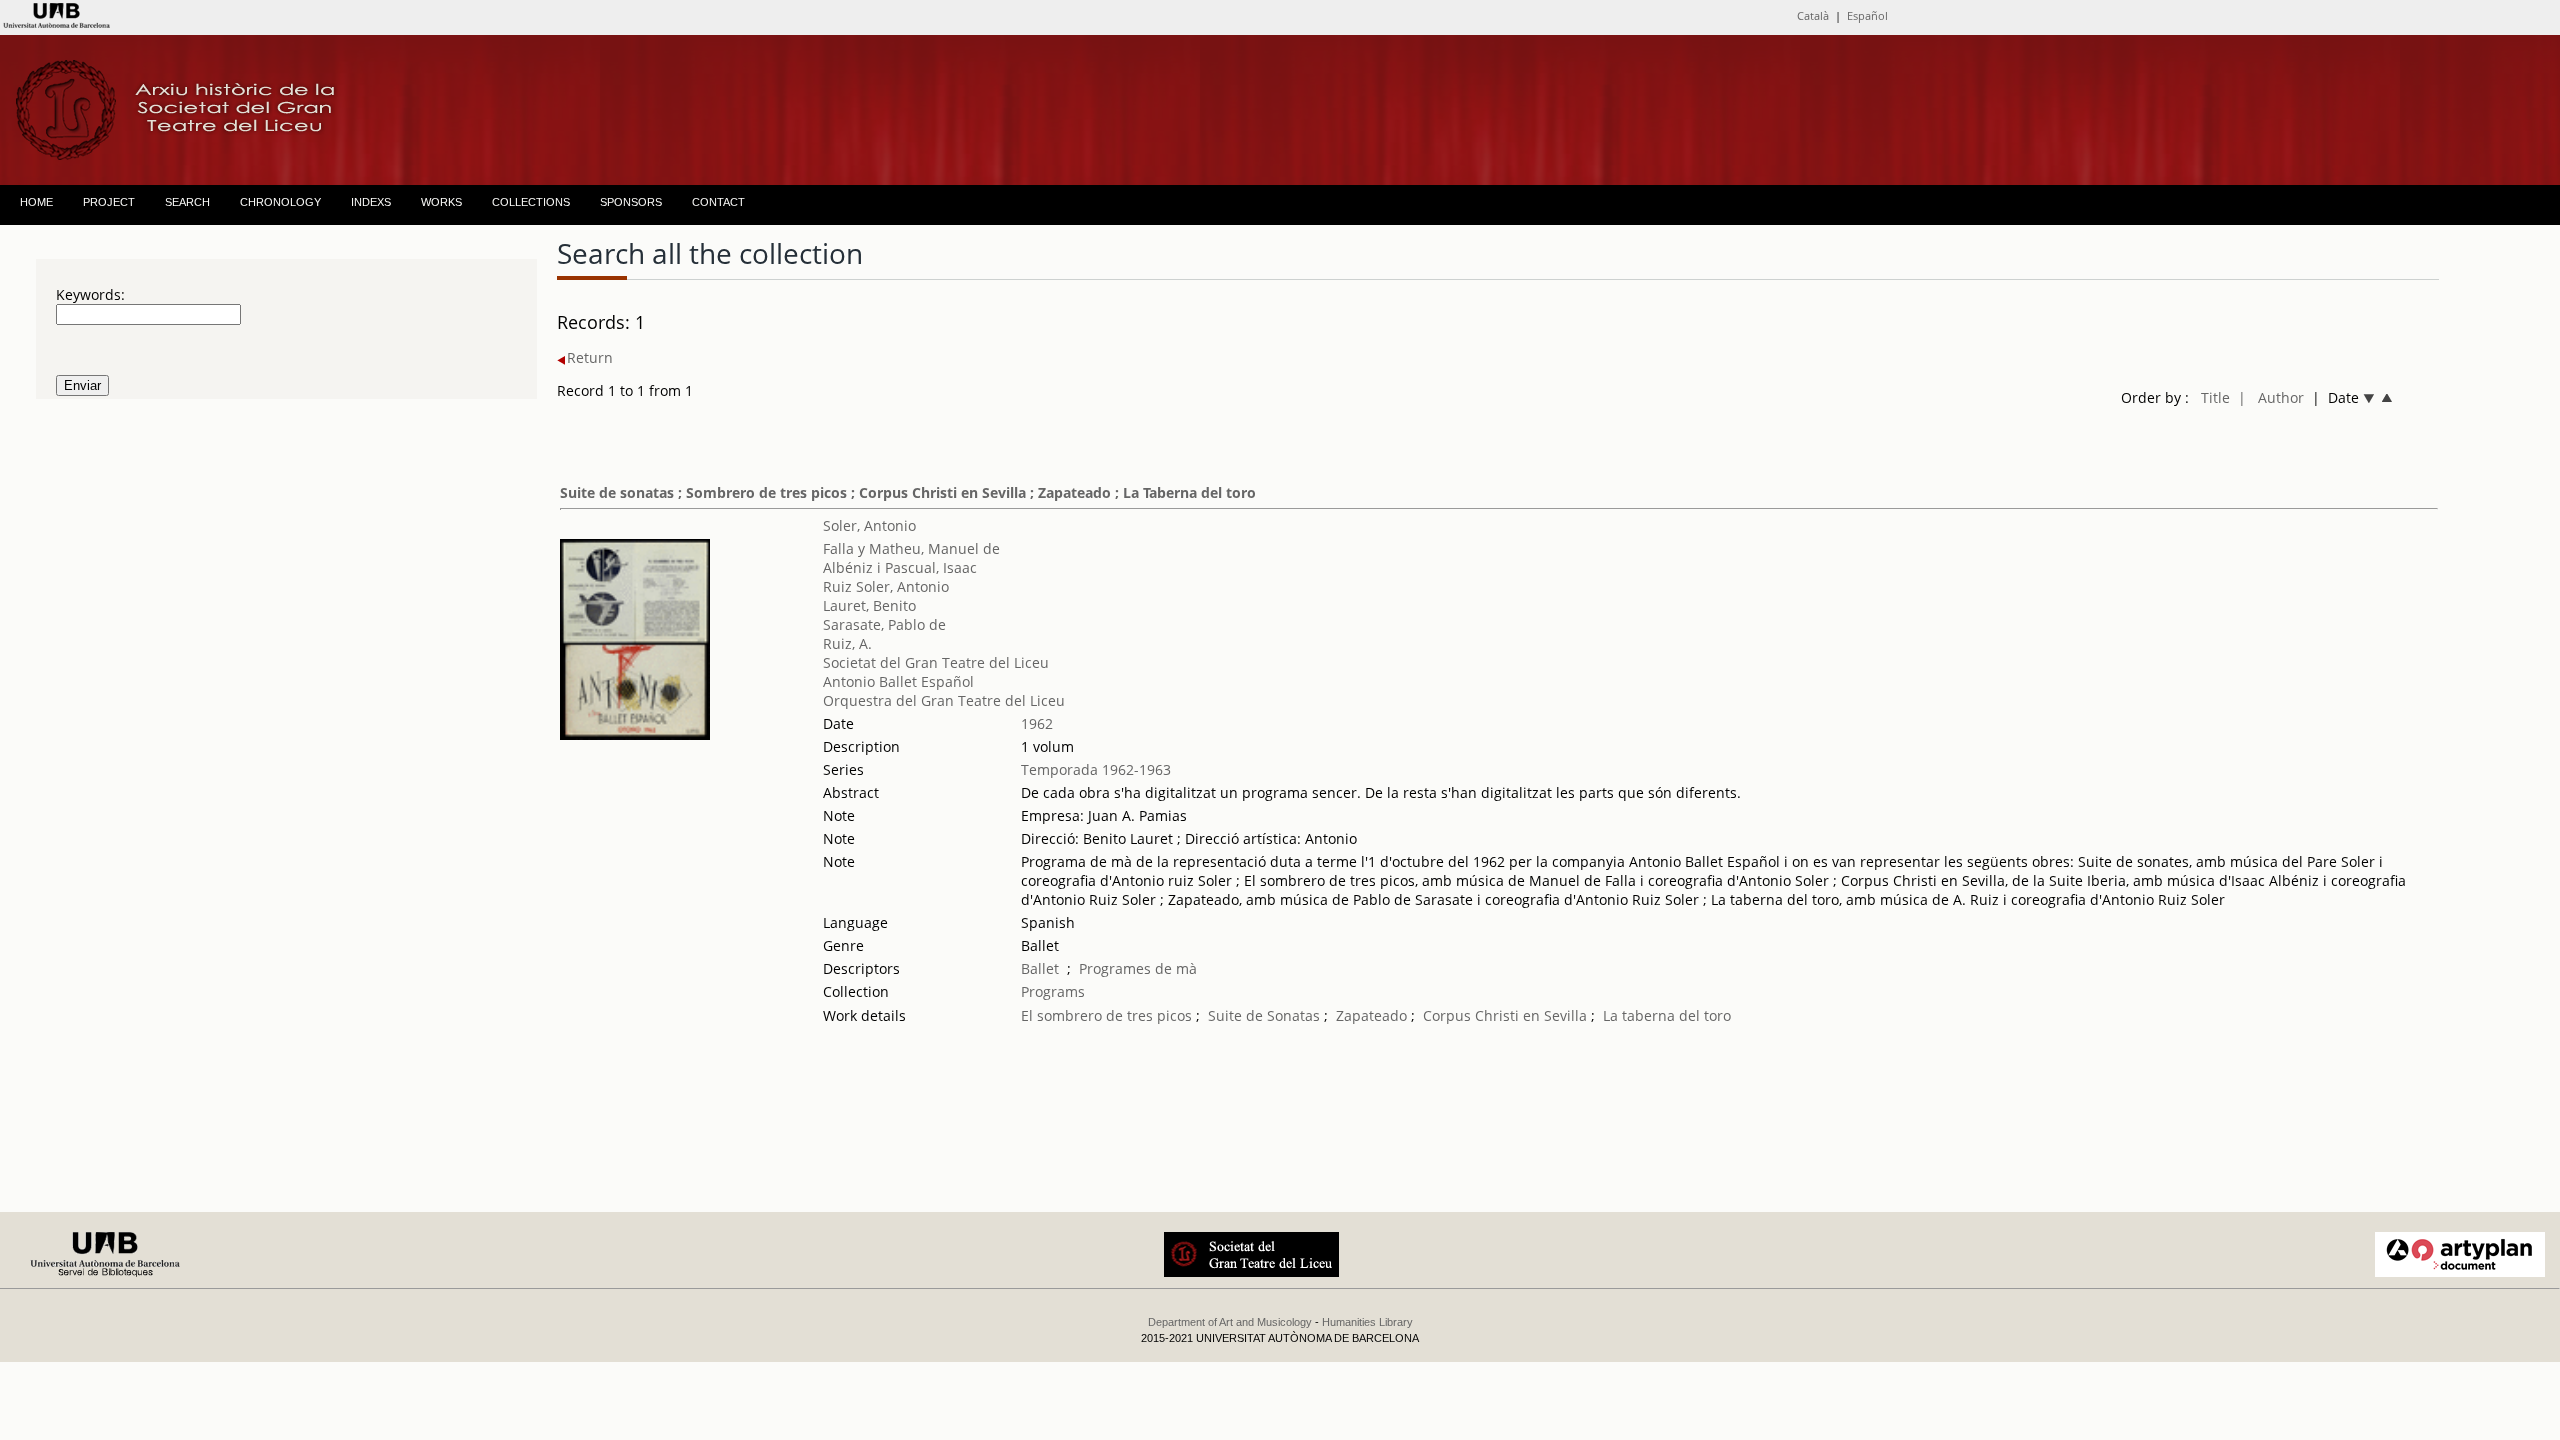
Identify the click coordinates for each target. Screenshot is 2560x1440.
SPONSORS (631, 202)
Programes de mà (1138, 968)
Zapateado (1371, 1015)
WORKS (441, 202)
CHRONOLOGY (280, 202)
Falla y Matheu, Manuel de (911, 548)
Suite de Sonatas (1264, 1015)
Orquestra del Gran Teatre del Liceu (944, 700)
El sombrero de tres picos (1106, 1015)
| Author (2271, 397)
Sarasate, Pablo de (884, 624)
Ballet (1040, 968)
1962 (1037, 723)
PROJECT (109, 202)
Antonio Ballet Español (898, 681)
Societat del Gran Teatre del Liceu (936, 662)
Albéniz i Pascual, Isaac (900, 567)
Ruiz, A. (847, 643)
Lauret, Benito (869, 605)
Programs (1053, 991)
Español (1867, 15)
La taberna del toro (1667, 1015)
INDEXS (371, 202)
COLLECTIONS (531, 202)
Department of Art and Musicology (1230, 1322)
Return (590, 357)
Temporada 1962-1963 (1096, 769)
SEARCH (187, 202)
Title (2215, 397)
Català (1813, 15)
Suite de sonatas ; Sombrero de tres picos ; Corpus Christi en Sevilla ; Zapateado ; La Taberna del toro (908, 492)
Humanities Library (1367, 1322)
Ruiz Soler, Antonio (886, 586)
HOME (36, 202)
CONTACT (718, 202)
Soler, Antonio (869, 525)
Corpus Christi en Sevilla (1505, 1015)
